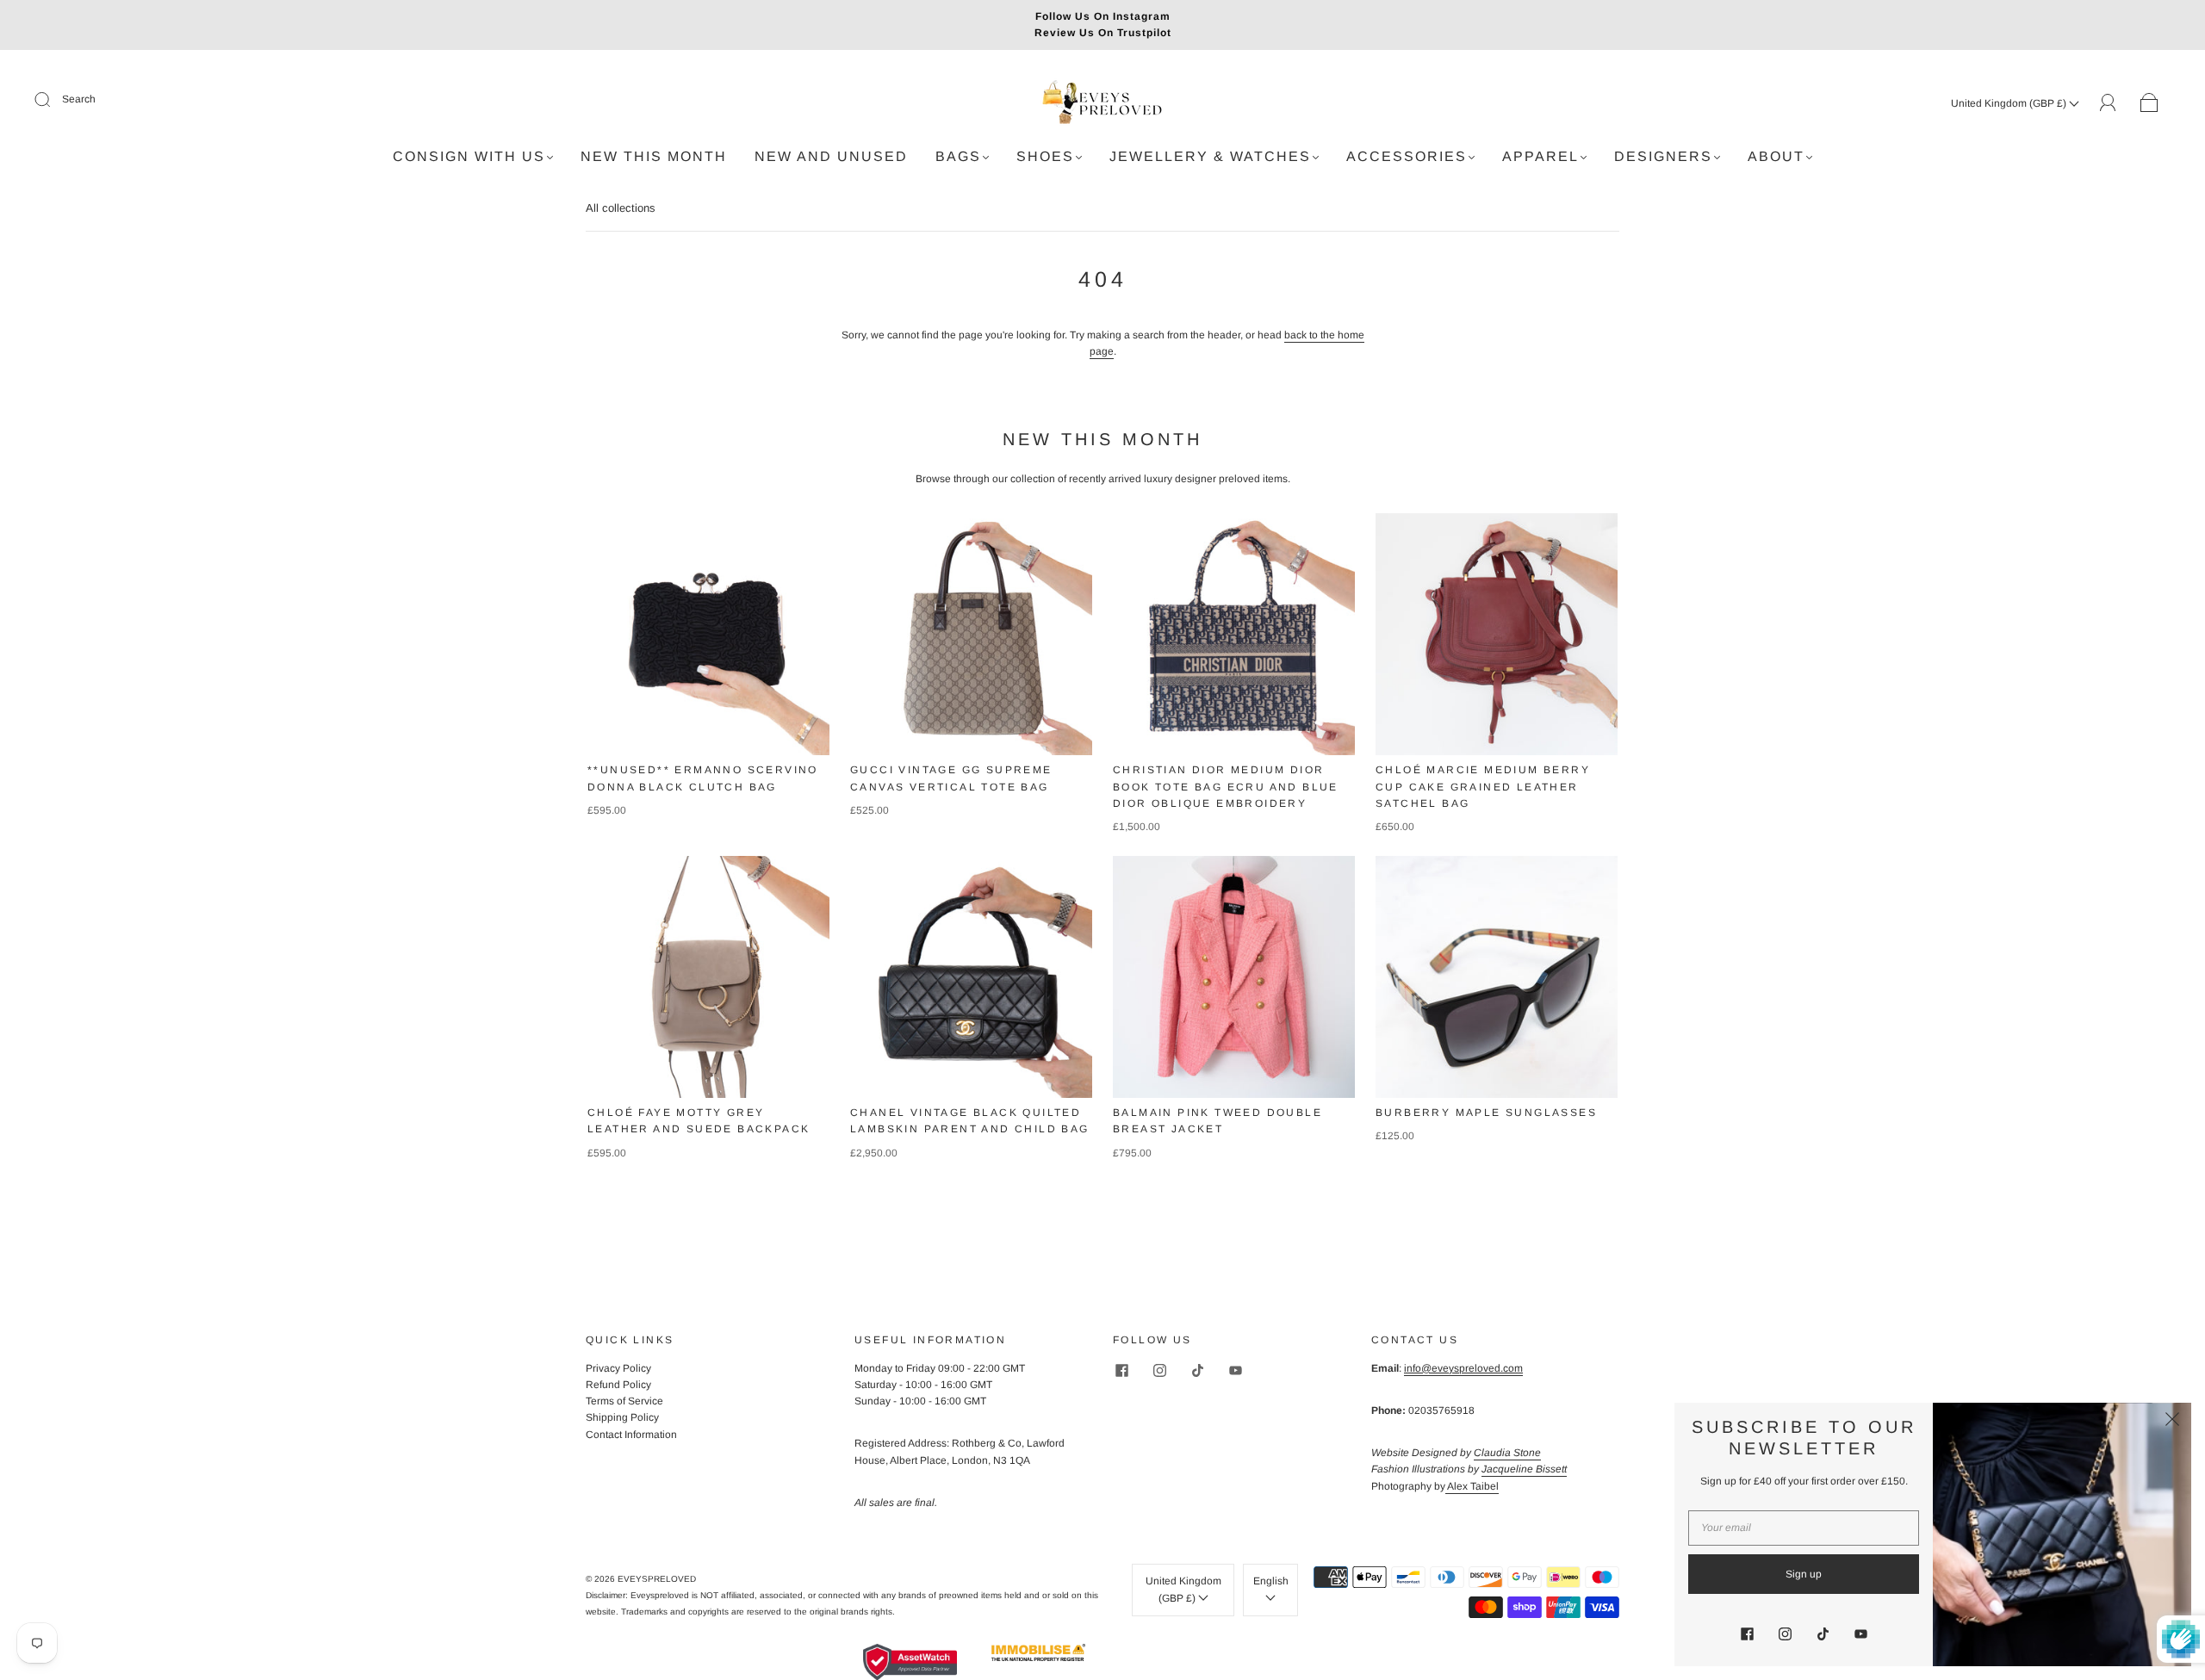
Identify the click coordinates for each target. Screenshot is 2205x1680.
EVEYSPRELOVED (657, 1579)
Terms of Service (624, 1401)
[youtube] (1235, 1371)
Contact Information (631, 1435)
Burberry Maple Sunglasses (1486, 1113)
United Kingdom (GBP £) (2010, 103)
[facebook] (1121, 1371)
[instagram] (1159, 1371)
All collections (621, 208)
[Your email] (1804, 1528)
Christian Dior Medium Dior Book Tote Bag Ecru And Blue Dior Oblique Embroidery (1226, 786)
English (1271, 1581)
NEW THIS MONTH (654, 156)
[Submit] (53, 100)
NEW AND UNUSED (831, 156)
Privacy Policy (618, 1368)
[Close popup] (2172, 1422)
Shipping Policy (622, 1417)
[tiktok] (1197, 1371)
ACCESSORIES (1407, 156)
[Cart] (2149, 103)
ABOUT (1776, 156)
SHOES (1045, 156)
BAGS (958, 156)
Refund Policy (618, 1385)
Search (79, 99)
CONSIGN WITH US (469, 156)
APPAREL (1540, 156)
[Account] (2108, 102)
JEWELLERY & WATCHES (1210, 156)
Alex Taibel (1472, 1486)
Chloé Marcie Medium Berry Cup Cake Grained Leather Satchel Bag (1483, 786)
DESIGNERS (1663, 156)
